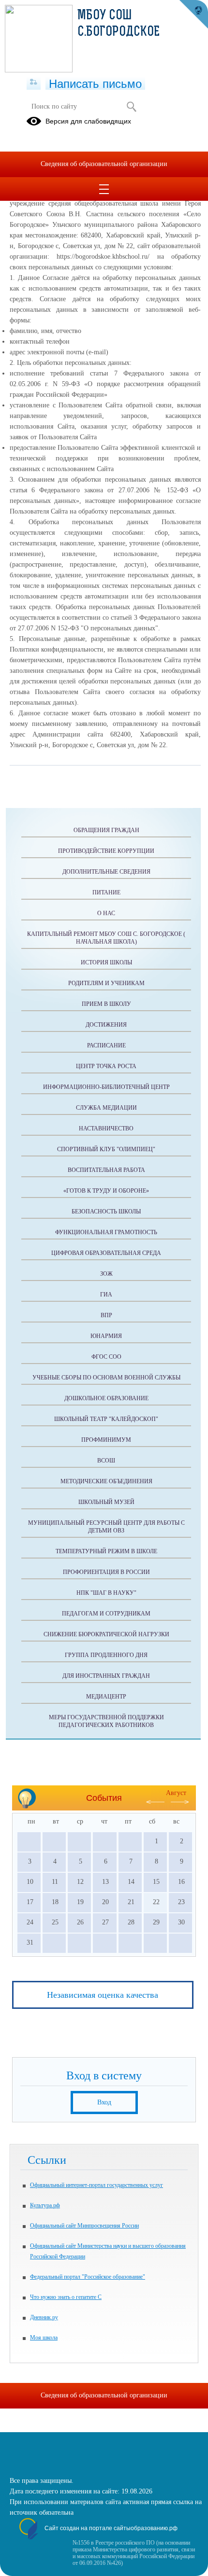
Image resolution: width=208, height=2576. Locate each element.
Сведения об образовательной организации (104, 164)
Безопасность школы (106, 1211)
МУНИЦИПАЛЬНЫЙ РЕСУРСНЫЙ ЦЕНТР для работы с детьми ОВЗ (106, 1527)
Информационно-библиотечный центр (106, 1087)
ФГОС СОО (106, 1357)
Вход (104, 2102)
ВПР (106, 1315)
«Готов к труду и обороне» (106, 1191)
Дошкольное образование (106, 1398)
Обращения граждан (106, 830)
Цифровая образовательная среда (106, 1253)
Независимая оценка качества (103, 1995)
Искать (131, 107)
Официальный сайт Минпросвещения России (84, 2226)
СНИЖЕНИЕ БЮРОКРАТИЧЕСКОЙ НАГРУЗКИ (106, 1634)
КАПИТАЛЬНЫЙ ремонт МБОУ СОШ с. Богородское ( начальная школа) (106, 938)
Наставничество (106, 1128)
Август (176, 1793)
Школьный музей (106, 1502)
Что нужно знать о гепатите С (66, 2297)
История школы (106, 962)
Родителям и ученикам (106, 983)
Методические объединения (106, 1481)
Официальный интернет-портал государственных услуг (97, 2185)
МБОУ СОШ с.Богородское (119, 24)
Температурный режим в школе (106, 1551)
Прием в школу (106, 1004)
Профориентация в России (106, 1572)
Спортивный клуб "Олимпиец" (106, 1149)
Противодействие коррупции (106, 851)
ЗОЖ (106, 1274)
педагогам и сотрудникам (106, 1614)
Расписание (106, 1045)
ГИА (106, 1295)
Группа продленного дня (106, 1655)
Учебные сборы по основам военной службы (106, 1378)
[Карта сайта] (34, 83)
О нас (106, 913)
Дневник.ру (44, 2317)
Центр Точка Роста (106, 1066)
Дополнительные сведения (106, 872)
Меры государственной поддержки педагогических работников (106, 1721)
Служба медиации (106, 1108)
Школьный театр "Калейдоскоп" (106, 1419)
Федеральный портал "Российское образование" (88, 2277)
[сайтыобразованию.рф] (193, 14)
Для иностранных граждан (106, 1676)
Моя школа (44, 2338)
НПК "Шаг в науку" (106, 1593)
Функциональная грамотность (106, 1232)
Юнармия (106, 1336)
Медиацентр (106, 1697)
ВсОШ (106, 1461)
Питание (106, 892)
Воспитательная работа (106, 1170)
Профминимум (106, 1440)
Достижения (106, 1025)
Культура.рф (45, 2205)
